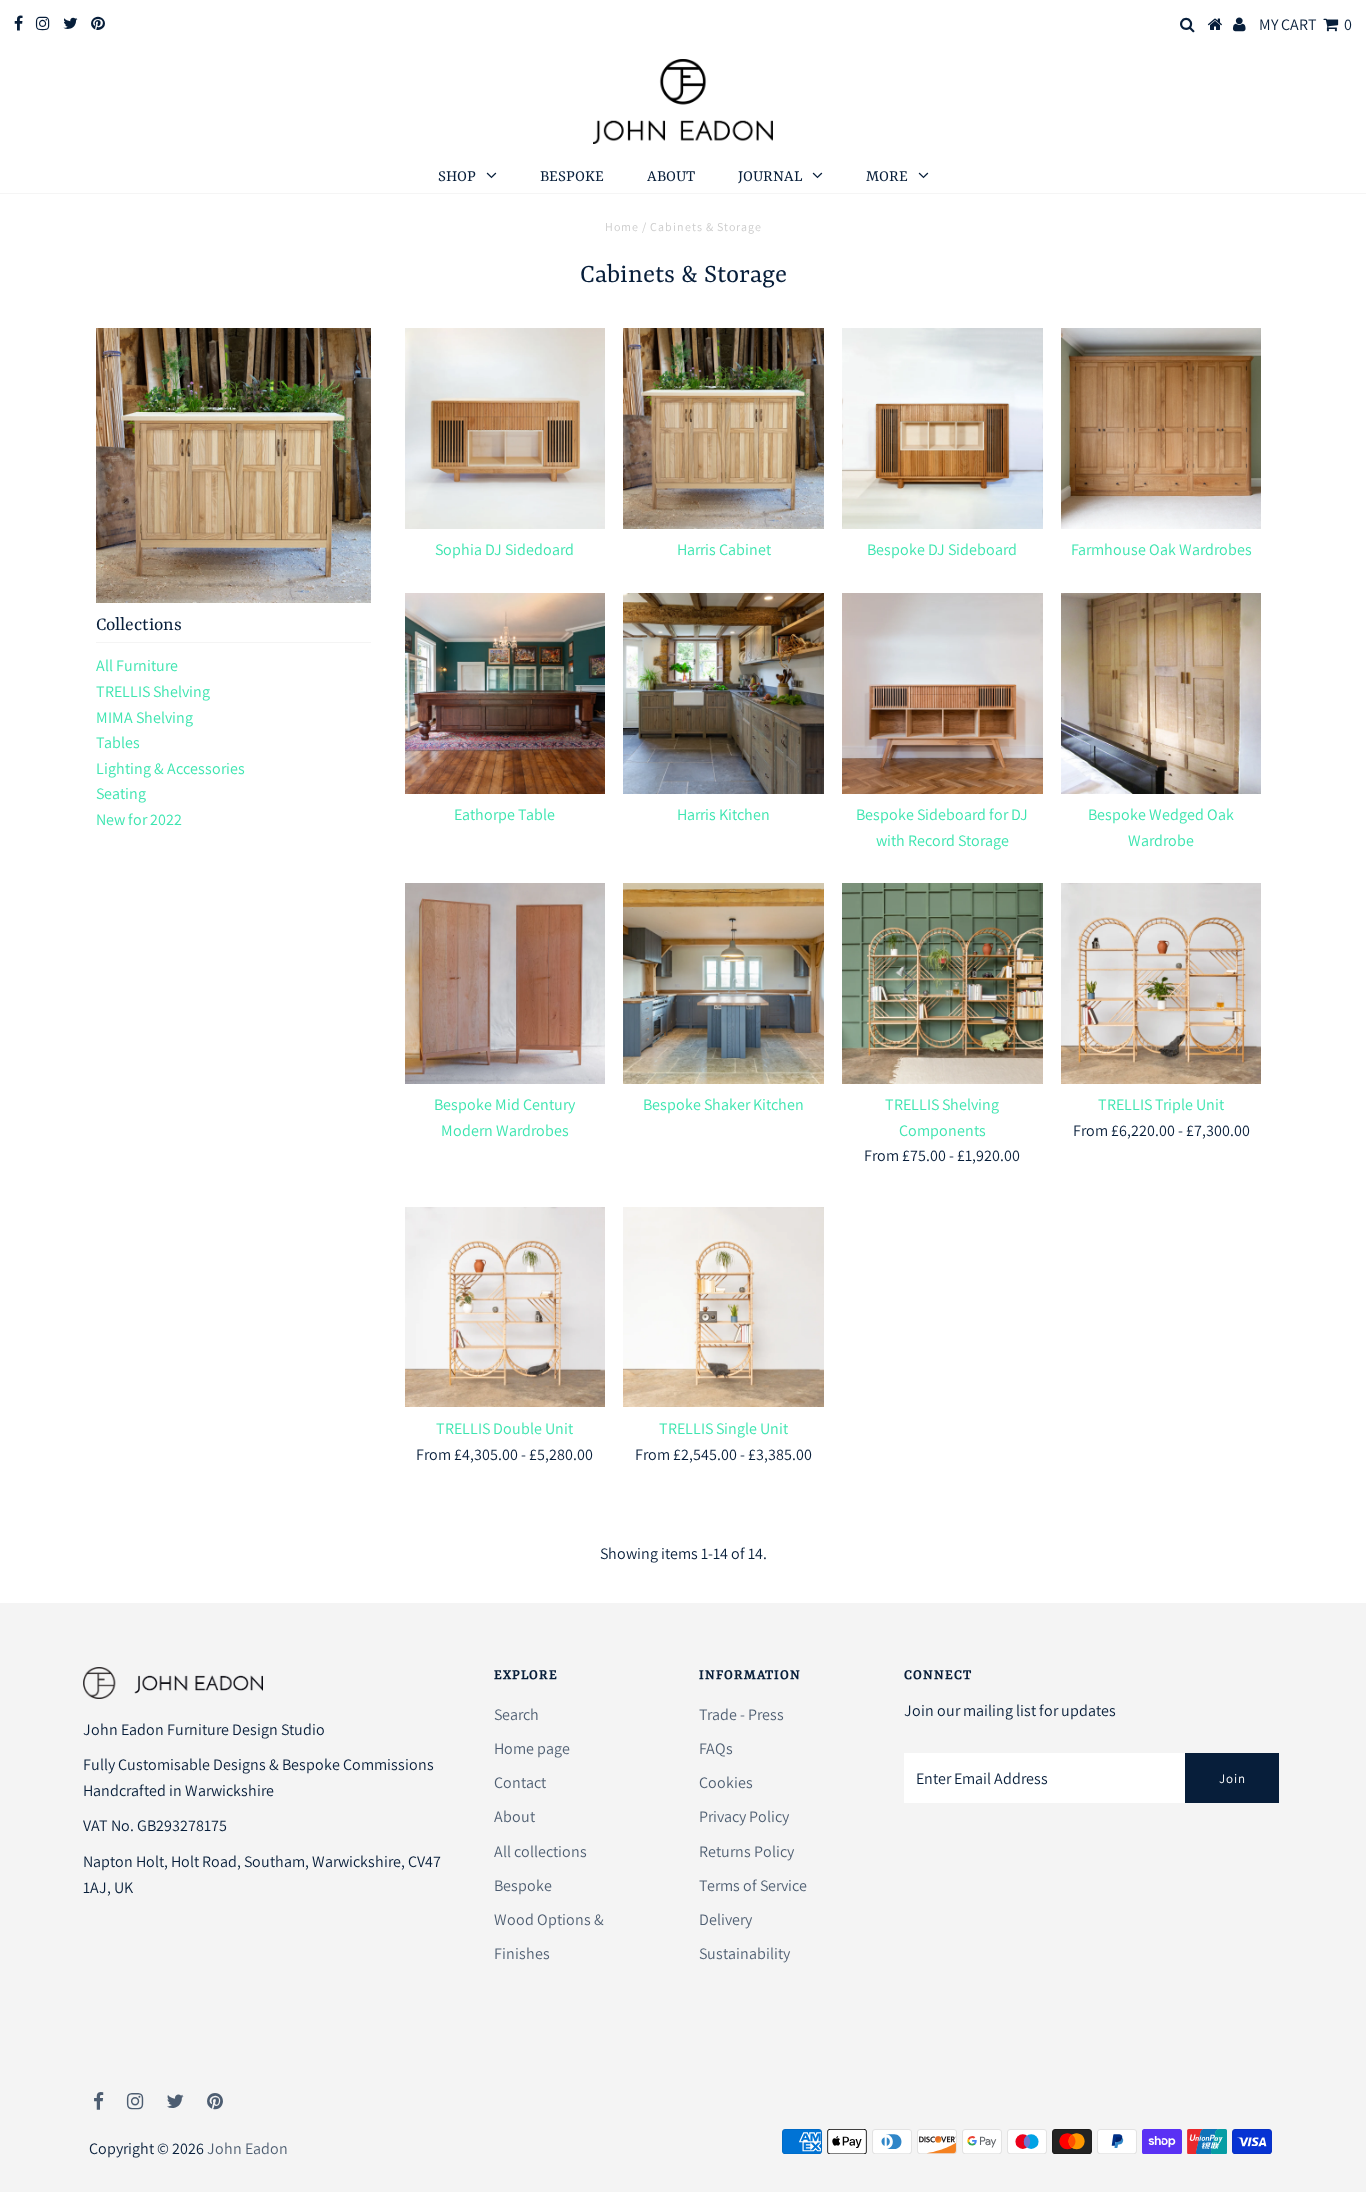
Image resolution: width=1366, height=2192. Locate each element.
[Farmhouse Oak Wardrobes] (1161, 428)
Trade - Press (741, 1714)
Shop (457, 177)
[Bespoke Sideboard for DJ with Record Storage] (942, 693)
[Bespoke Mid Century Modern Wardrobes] (505, 983)
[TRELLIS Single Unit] (723, 1307)
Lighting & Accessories (170, 768)
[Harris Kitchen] (723, 693)
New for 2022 (139, 819)
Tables (118, 742)
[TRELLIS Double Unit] (505, 1307)
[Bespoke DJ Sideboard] (942, 428)
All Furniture (137, 665)
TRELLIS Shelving (153, 691)
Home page (532, 1748)
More (887, 177)
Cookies (726, 1782)
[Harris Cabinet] (723, 428)
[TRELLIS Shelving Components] (942, 983)
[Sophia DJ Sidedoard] (505, 428)
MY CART (1305, 24)
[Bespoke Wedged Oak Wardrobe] (1161, 693)
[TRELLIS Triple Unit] (1161, 983)
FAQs (716, 1748)
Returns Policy (746, 1851)
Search (516, 1714)
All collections (540, 1851)
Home (622, 226)
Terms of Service (753, 1885)
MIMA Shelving (144, 717)
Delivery (725, 1919)
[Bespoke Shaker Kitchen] (723, 983)
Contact (520, 1782)
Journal (770, 177)
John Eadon (247, 2148)
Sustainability (744, 1953)
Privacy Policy (744, 1816)
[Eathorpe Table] (505, 693)
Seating (121, 793)
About (671, 177)
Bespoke (572, 177)
